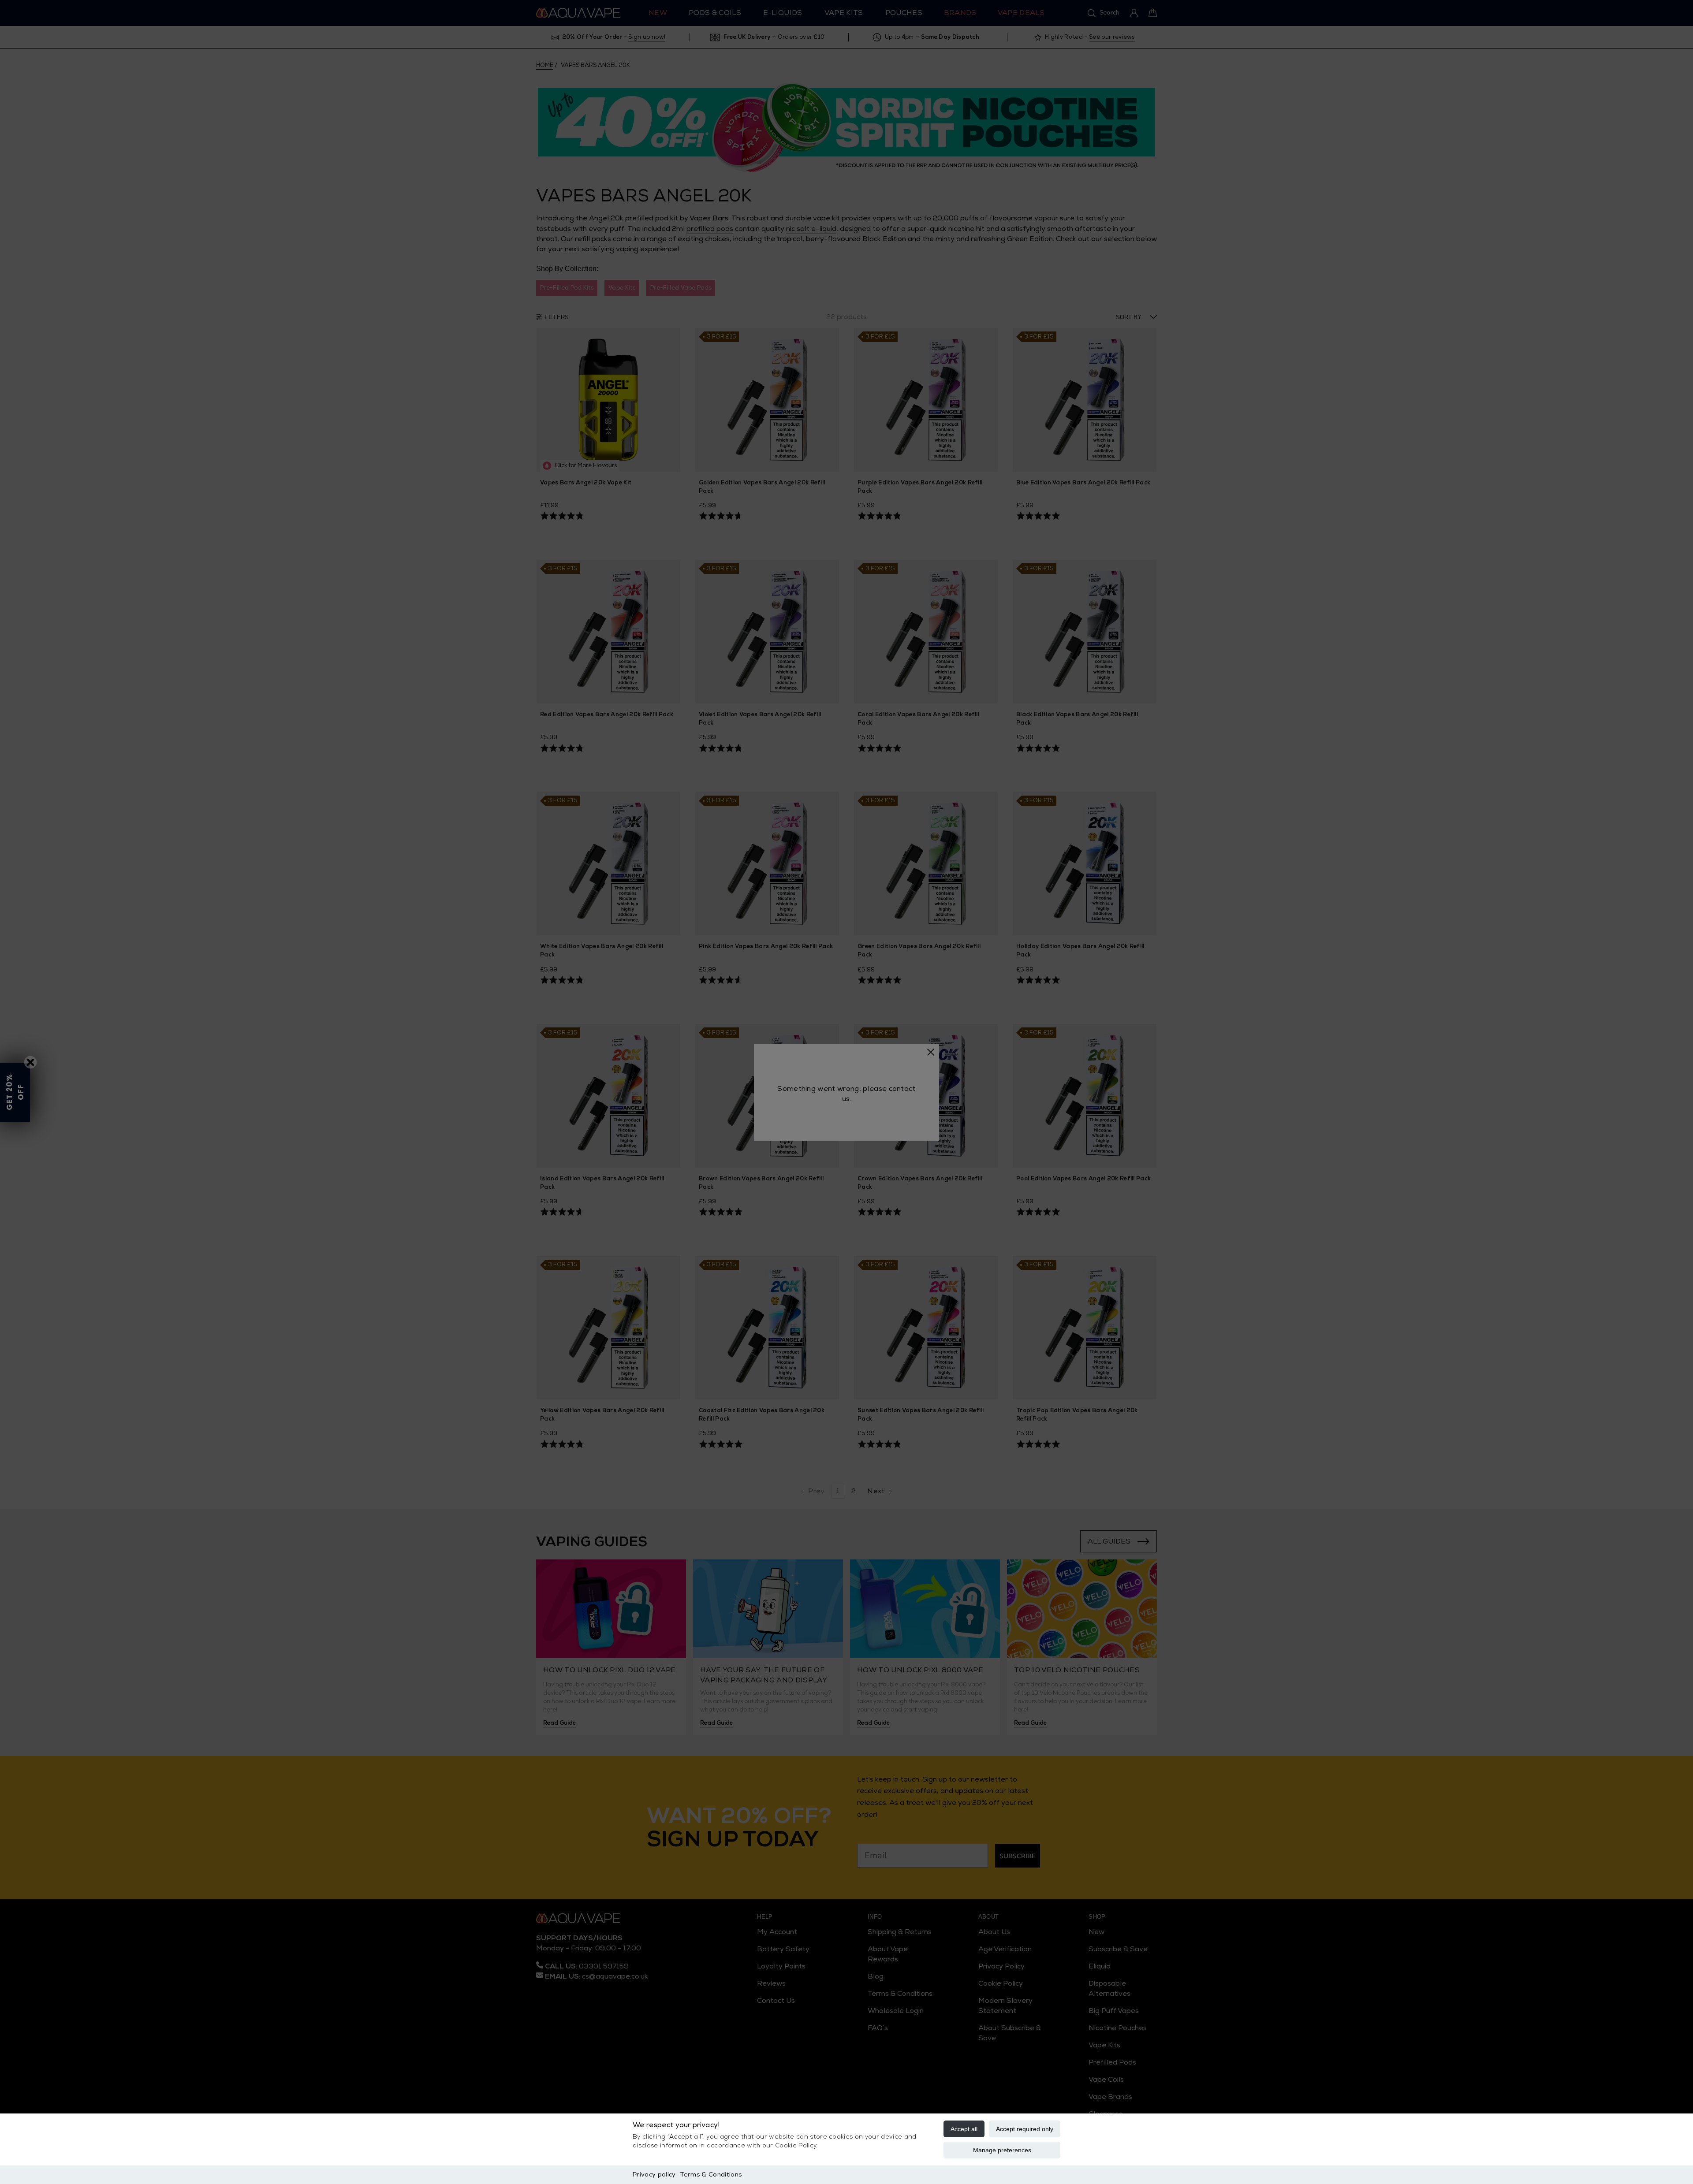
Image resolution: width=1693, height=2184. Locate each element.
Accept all (964, 2129)
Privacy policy (654, 2175)
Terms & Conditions (711, 2175)
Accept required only (1025, 2129)
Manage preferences (1002, 2150)
